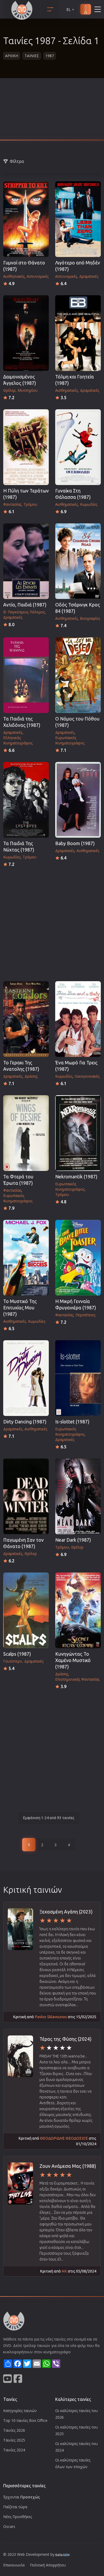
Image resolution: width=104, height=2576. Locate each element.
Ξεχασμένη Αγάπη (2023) (66, 1912)
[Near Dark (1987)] (78, 1496)
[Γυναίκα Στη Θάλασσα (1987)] (78, 447)
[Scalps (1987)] (26, 1610)
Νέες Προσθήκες (18, 2517)
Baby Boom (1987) (75, 843)
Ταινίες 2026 (14, 2430)
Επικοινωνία (14, 2565)
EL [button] (69, 9)
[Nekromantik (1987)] (78, 1133)
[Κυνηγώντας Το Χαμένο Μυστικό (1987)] (78, 1610)
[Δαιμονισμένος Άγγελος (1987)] (26, 333)
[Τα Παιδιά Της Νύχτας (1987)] (26, 800)
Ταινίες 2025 (14, 2440)
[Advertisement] (52, 111)
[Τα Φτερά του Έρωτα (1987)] (26, 1133)
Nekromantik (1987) (76, 1177)
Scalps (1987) (17, 1654)
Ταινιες (32, 56)
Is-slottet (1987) (72, 1422)
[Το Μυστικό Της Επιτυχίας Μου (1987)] (26, 1258)
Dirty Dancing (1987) (25, 1422)
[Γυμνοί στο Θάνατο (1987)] (26, 219)
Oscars (9, 2526)
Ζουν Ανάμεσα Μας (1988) (68, 2166)
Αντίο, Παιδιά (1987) (25, 605)
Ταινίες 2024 (14, 2450)
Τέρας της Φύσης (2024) (65, 2039)
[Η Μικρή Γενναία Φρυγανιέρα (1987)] (78, 1258)
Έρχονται (22, 2497)
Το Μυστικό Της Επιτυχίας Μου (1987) (20, 1308)
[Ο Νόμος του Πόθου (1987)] (78, 675)
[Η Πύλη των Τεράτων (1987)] (26, 447)
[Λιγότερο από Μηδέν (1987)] (78, 219)
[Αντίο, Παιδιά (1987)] (26, 561)
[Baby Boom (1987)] (78, 800)
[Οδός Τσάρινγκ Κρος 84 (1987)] (78, 561)
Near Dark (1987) (73, 1540)
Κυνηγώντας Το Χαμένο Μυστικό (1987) (73, 1660)
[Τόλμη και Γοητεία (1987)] (78, 333)
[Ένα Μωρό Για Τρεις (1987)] (78, 1019)
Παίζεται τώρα (15, 2507)
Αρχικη (12, 56)
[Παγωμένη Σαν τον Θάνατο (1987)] (26, 1496)
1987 (50, 56)
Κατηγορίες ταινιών (20, 2411)
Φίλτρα (17, 161)
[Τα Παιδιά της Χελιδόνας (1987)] (26, 675)
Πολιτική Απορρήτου (48, 2565)
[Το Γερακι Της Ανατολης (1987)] (26, 1019)
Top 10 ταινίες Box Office (25, 2420)
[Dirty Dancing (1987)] (26, 1378)
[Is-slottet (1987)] (78, 1378)
